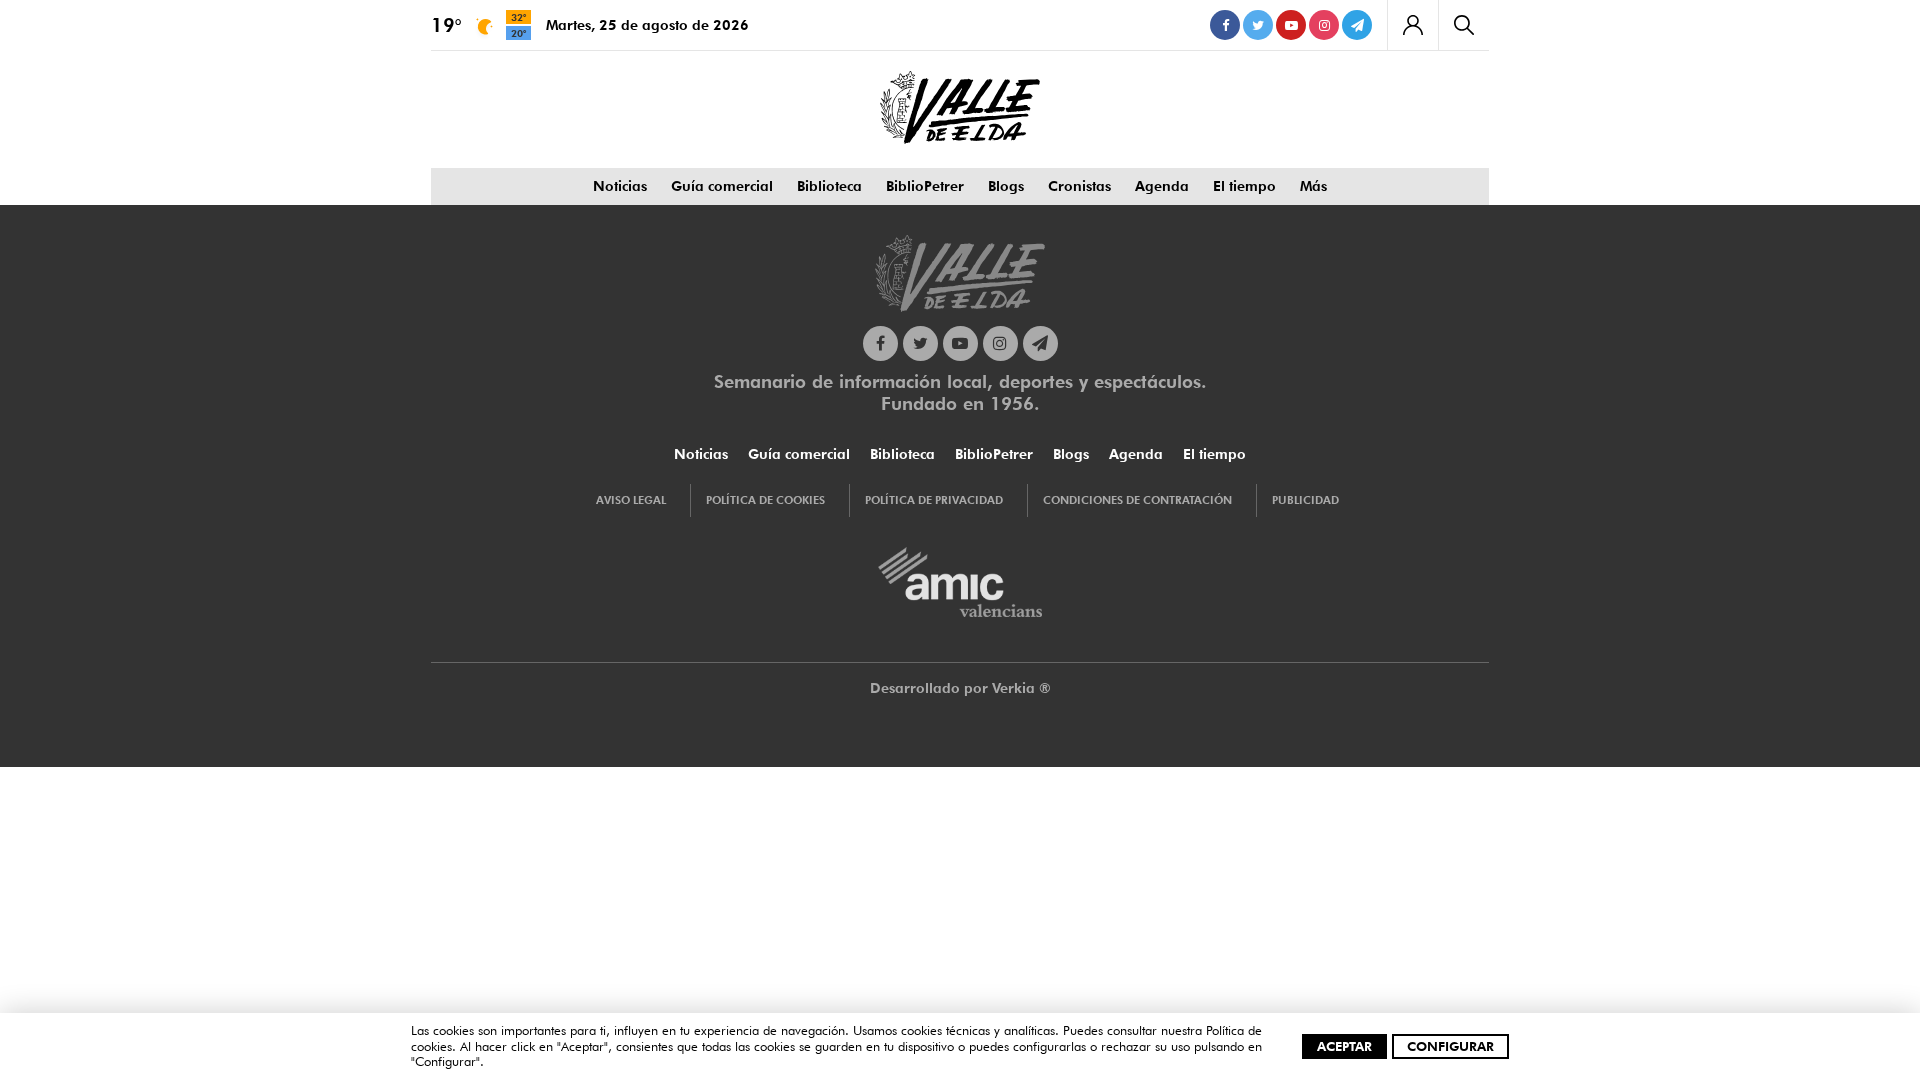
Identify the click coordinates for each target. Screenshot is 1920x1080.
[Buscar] (1463, 25)
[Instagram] (1324, 25)
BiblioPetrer (925, 186)
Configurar (1450, 1046)
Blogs (1006, 186)
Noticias (620, 186)
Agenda (1162, 186)
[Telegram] (1357, 25)
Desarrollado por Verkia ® (960, 688)
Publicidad (1305, 500)
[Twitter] (1258, 25)
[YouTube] (1291, 25)
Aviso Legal (631, 500)
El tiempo (1244, 186)
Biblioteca (829, 186)
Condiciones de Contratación (1137, 500)
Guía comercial (722, 186)
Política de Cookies (765, 500)
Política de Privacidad (934, 500)
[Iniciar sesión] (1412, 25)
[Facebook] (1225, 25)
